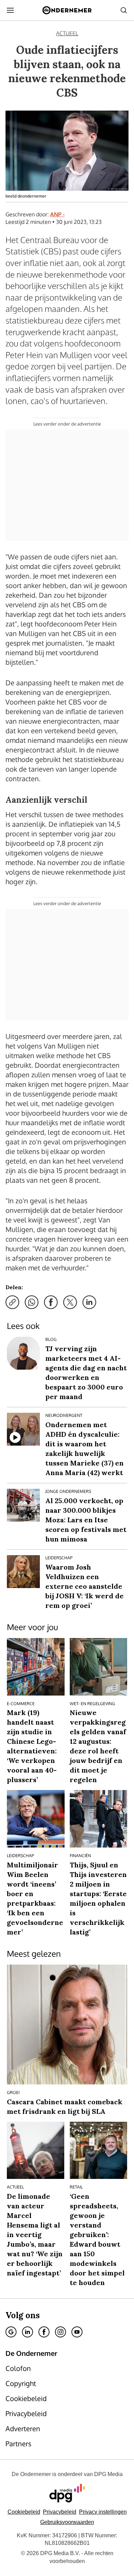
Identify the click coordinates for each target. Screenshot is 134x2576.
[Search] (124, 10)
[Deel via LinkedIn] (89, 1302)
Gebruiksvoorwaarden (67, 2522)
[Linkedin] (27, 2332)
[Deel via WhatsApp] (32, 1302)
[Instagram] (60, 2332)
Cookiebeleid (24, 2512)
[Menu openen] (10, 10)
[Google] (11, 2332)
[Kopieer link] (12, 1302)
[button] (103, 2512)
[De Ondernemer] (67, 10)
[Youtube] (77, 2332)
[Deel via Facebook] (51, 1302)
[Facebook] (44, 2332)
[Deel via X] (70, 1302)
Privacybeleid (60, 2512)
